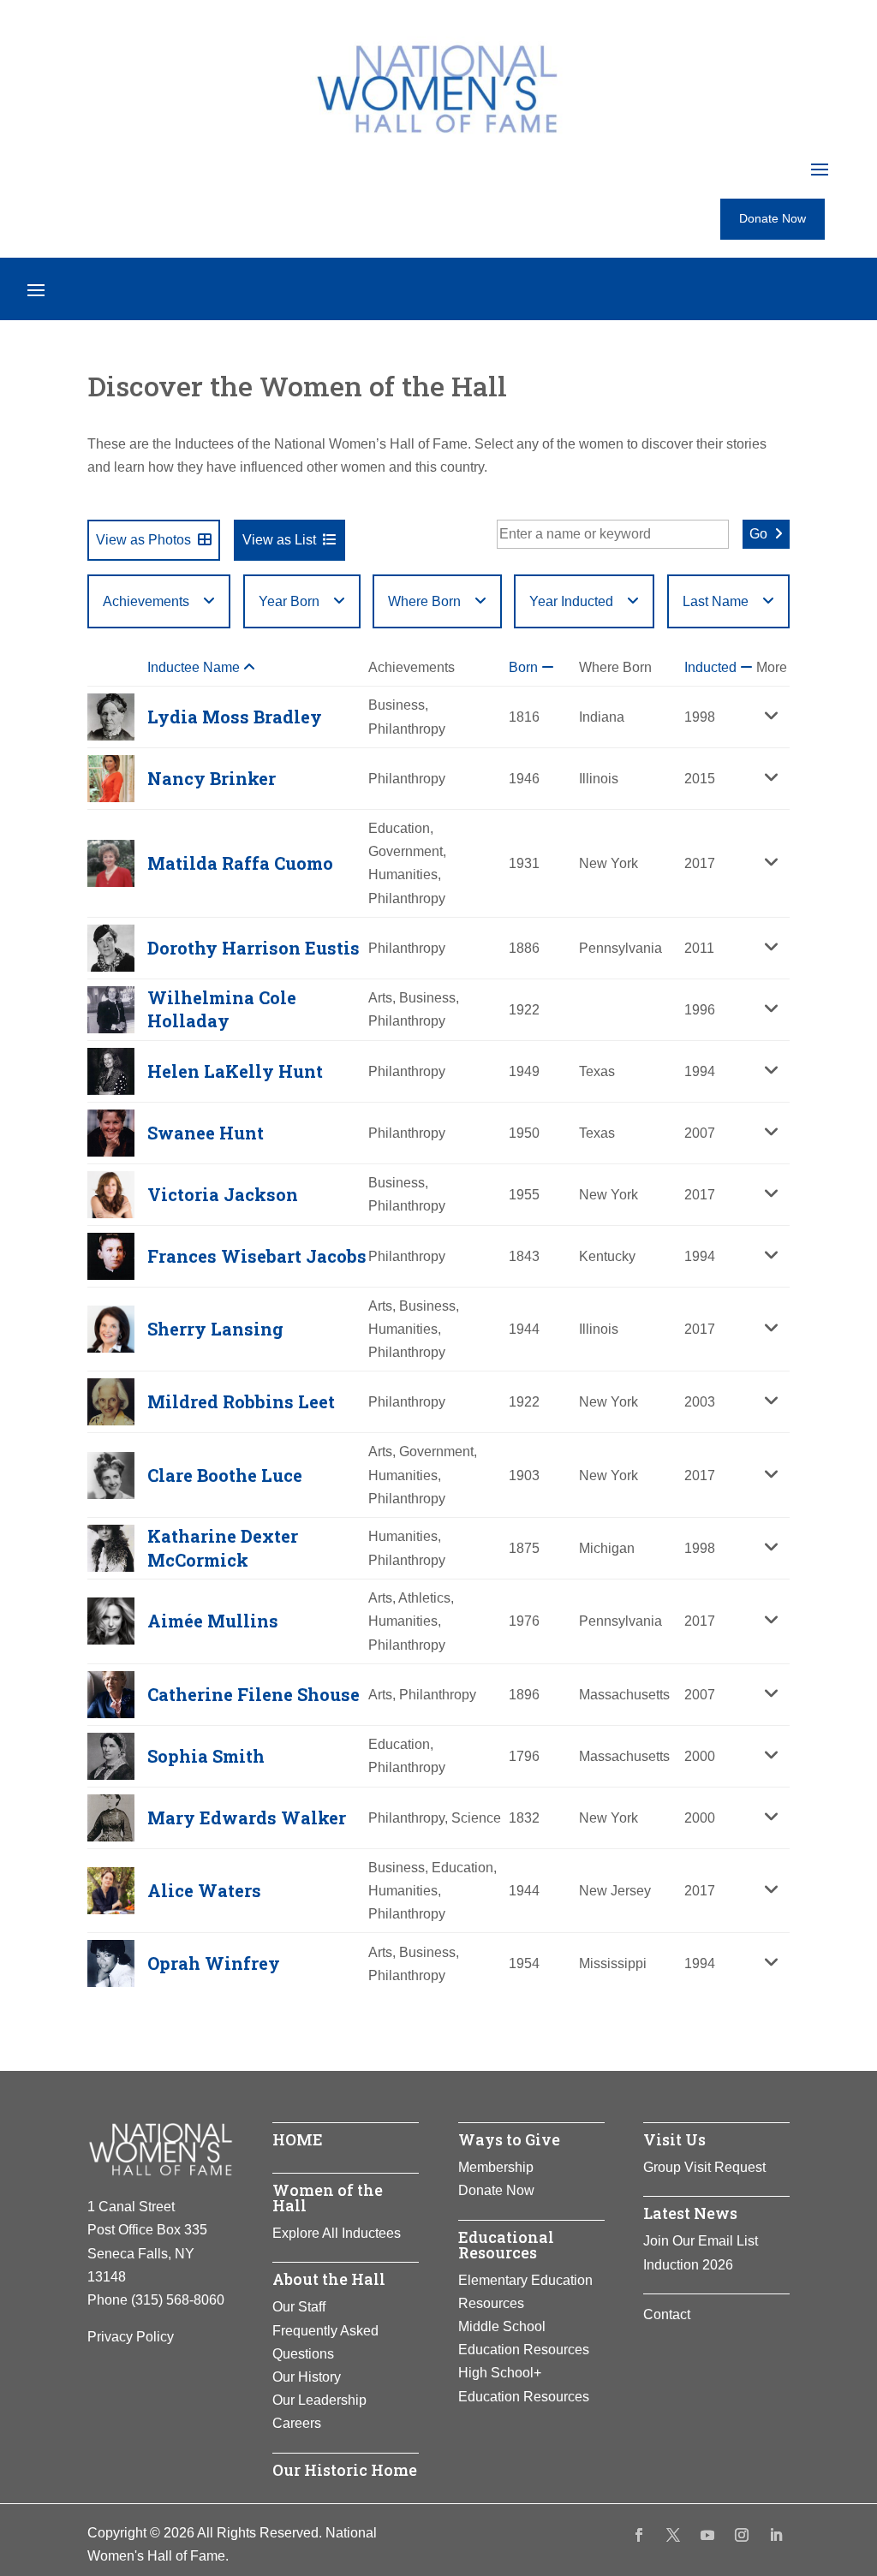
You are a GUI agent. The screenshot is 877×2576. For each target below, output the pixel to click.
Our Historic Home (345, 2470)
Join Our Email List (701, 2241)
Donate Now (773, 218)
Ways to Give (509, 2139)
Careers (297, 2423)
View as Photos (143, 540)
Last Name (716, 601)
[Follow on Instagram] (742, 2535)
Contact (667, 2314)
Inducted (712, 667)
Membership (496, 2167)
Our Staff (299, 2307)
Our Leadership (319, 2400)
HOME (298, 2139)
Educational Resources (506, 2245)
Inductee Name (195, 667)
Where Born (424, 601)
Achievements (146, 601)
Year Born (289, 601)
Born (525, 667)
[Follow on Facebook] (639, 2535)
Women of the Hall (328, 2198)
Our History (307, 2377)
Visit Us (674, 2139)
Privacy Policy (131, 2337)
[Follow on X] (673, 2535)
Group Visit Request (704, 2167)
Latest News (690, 2213)
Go (758, 534)
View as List (279, 540)
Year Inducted (571, 601)
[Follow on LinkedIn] (776, 2535)
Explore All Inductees (337, 2233)
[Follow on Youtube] (707, 2535)
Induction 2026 (688, 2265)
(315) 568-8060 (178, 2300)
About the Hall (329, 2279)
